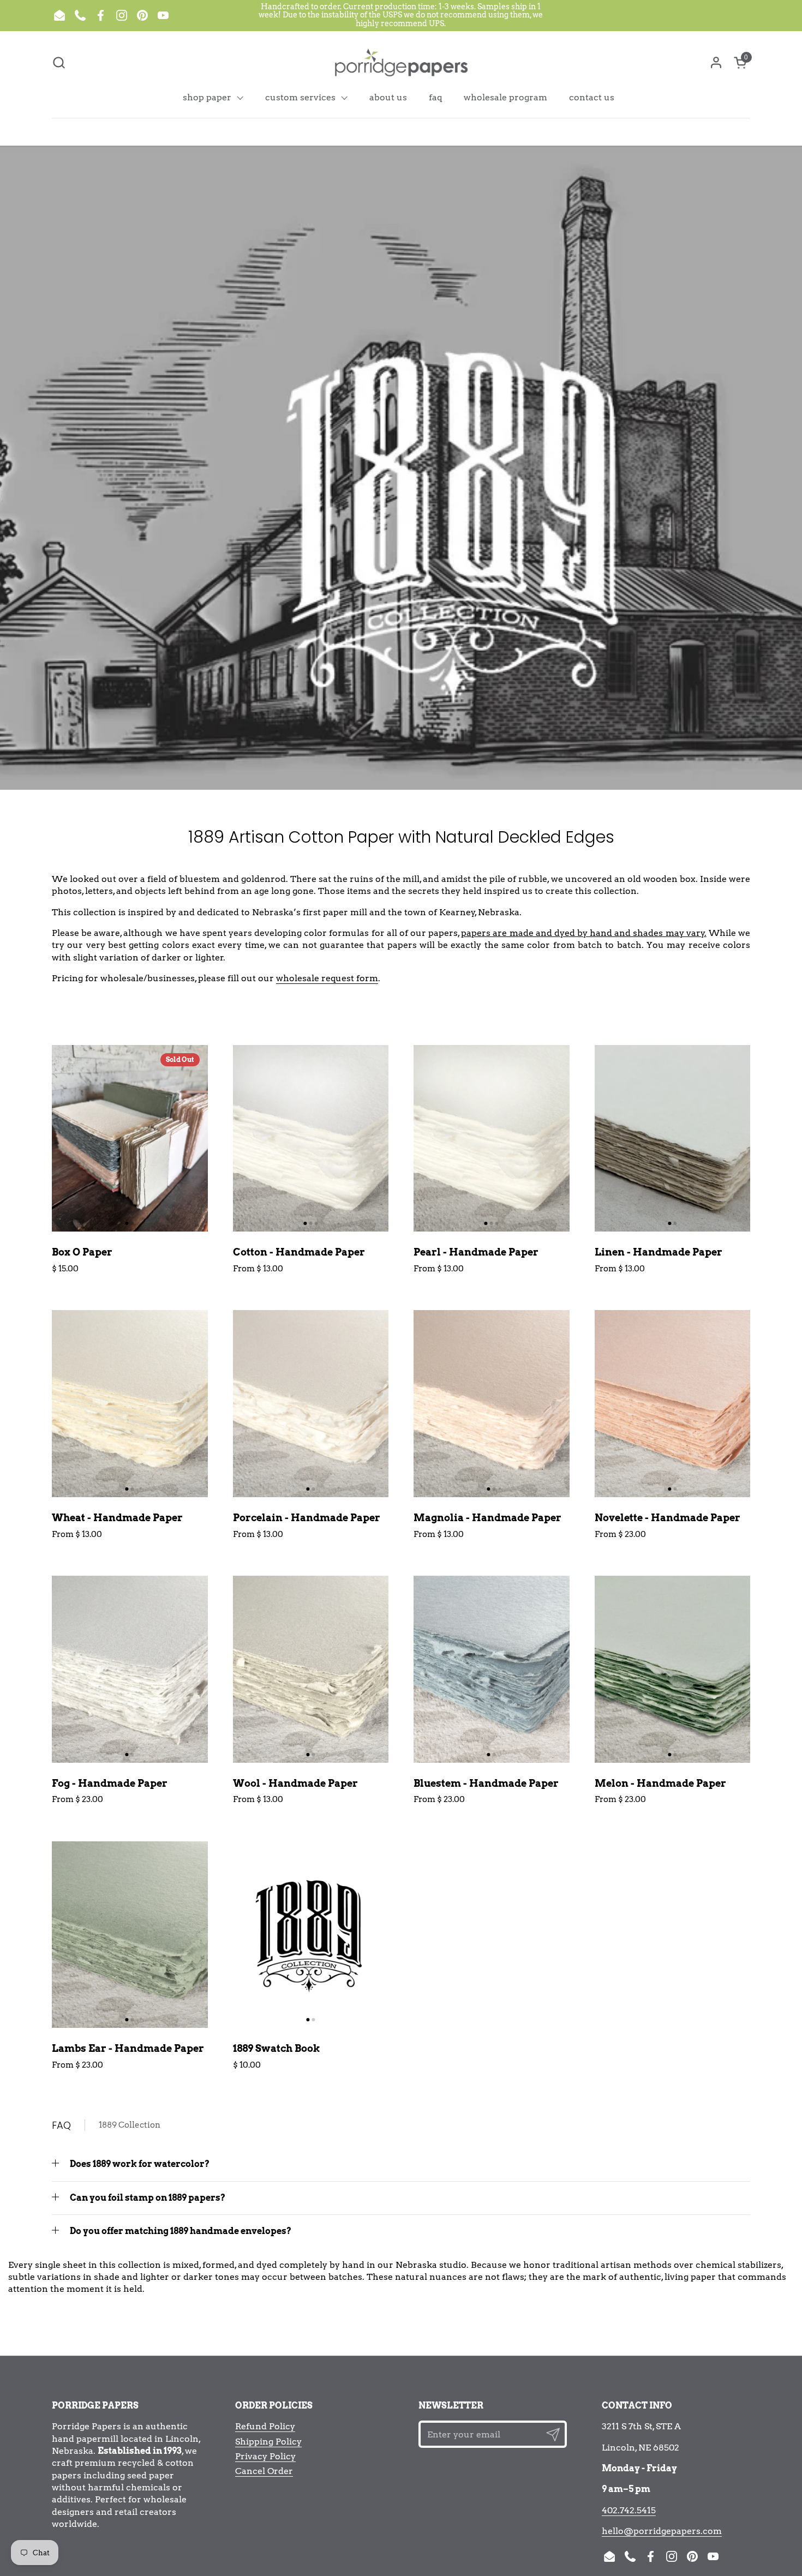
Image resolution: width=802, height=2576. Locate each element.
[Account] (716, 62)
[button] (59, 62)
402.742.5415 (629, 2510)
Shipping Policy (268, 2442)
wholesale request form (327, 978)
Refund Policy (265, 2426)
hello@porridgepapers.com (662, 2531)
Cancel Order (264, 2471)
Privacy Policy (265, 2456)
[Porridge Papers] (401, 62)
